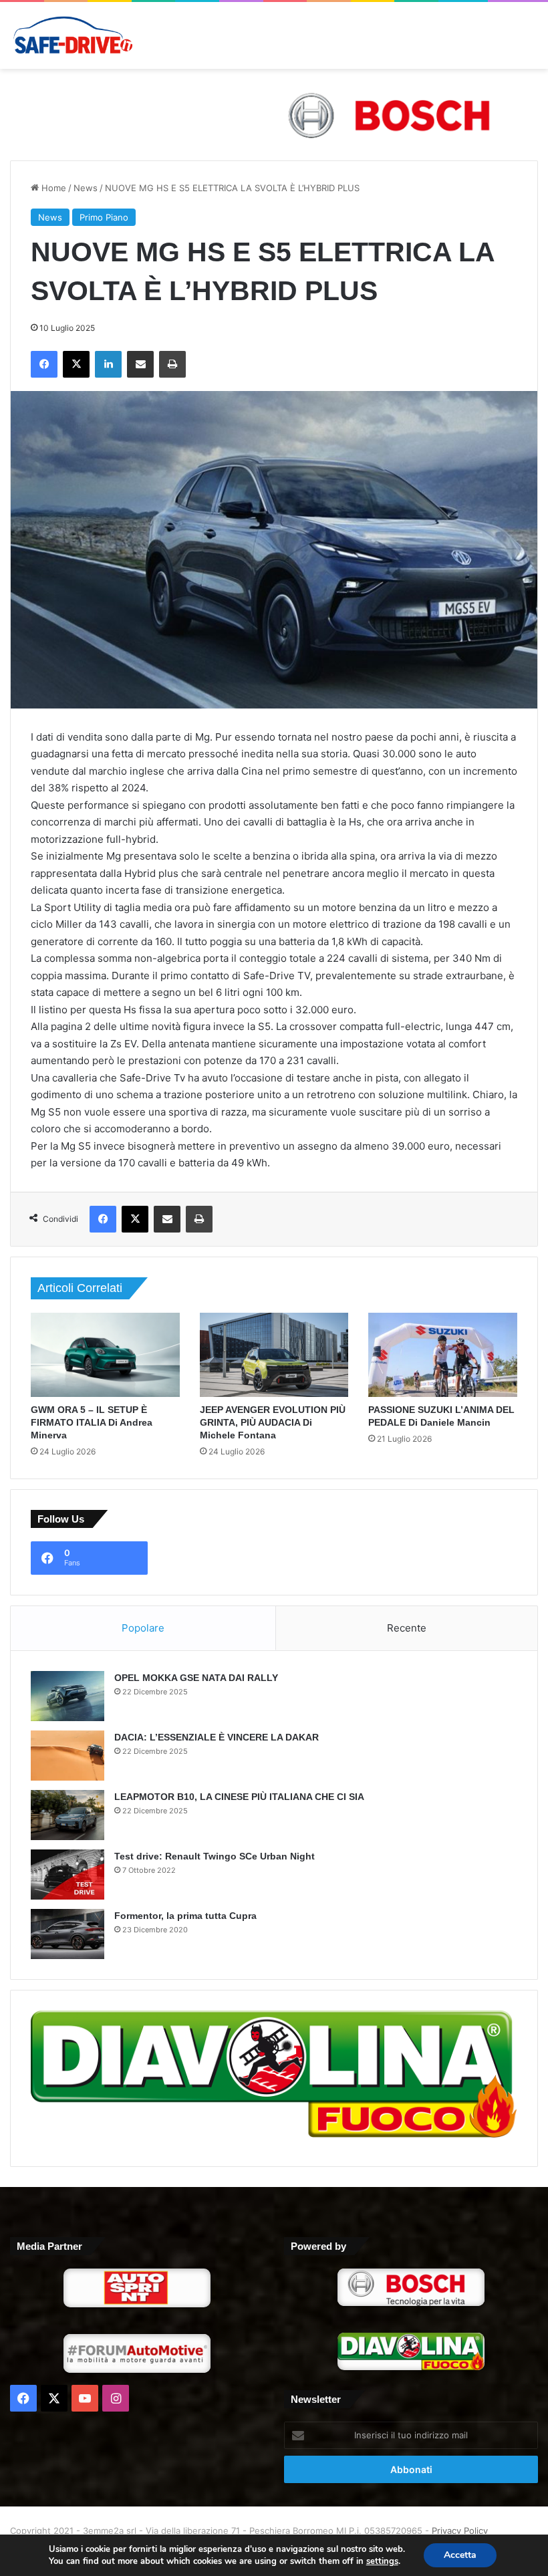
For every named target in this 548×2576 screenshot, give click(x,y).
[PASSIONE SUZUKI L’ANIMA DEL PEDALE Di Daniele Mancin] (443, 1355)
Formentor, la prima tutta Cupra (185, 1916)
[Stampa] (172, 364)
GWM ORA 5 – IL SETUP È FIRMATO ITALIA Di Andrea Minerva (92, 1422)
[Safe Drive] (74, 35)
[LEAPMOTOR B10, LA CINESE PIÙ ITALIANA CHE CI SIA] (67, 1815)
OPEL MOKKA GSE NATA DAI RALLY (196, 1678)
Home (52, 188)
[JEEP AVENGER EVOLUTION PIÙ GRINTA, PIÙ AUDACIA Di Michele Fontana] (274, 1355)
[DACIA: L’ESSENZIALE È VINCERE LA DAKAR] (67, 1756)
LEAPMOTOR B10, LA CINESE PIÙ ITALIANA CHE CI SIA (239, 1797)
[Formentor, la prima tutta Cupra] (67, 1934)
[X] (76, 364)
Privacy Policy (460, 2531)
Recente (407, 1628)
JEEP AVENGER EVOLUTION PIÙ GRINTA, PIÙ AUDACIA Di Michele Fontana (273, 1422)
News (86, 188)
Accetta (460, 2555)
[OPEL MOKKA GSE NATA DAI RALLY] (67, 1696)
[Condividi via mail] (140, 364)
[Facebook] (44, 364)
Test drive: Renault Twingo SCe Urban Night (215, 1856)
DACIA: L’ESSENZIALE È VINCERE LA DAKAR (217, 1737)
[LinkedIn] (108, 364)
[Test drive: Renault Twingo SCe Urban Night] (67, 1875)
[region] (274, 115)
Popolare (143, 1628)
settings (382, 2561)
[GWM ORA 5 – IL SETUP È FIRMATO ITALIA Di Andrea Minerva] (105, 1355)
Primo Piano (104, 217)
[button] (274, 115)
